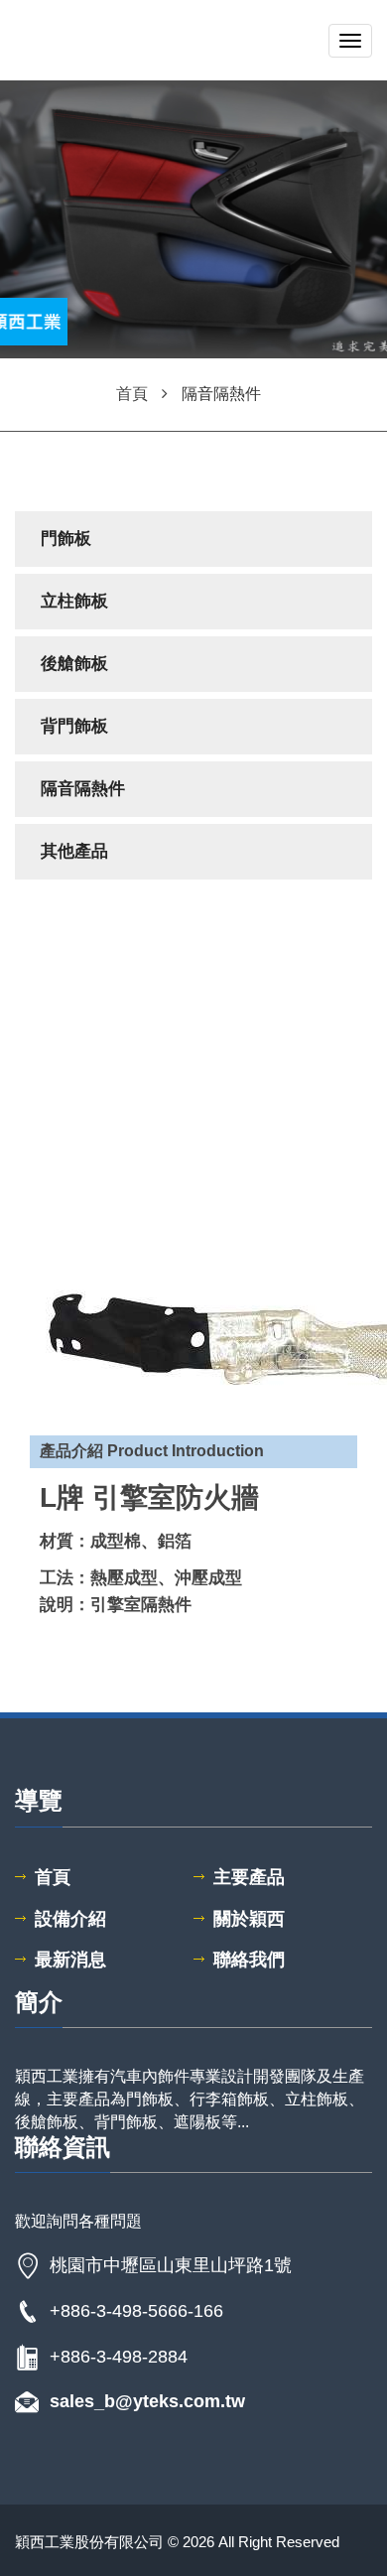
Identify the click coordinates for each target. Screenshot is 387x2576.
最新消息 (70, 1960)
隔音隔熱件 (83, 789)
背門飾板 (74, 726)
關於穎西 (249, 1919)
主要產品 (249, 1877)
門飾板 (66, 539)
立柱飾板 (74, 601)
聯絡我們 (249, 1960)
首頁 (53, 1877)
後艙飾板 (74, 664)
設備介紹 (70, 1919)
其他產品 (74, 851)
